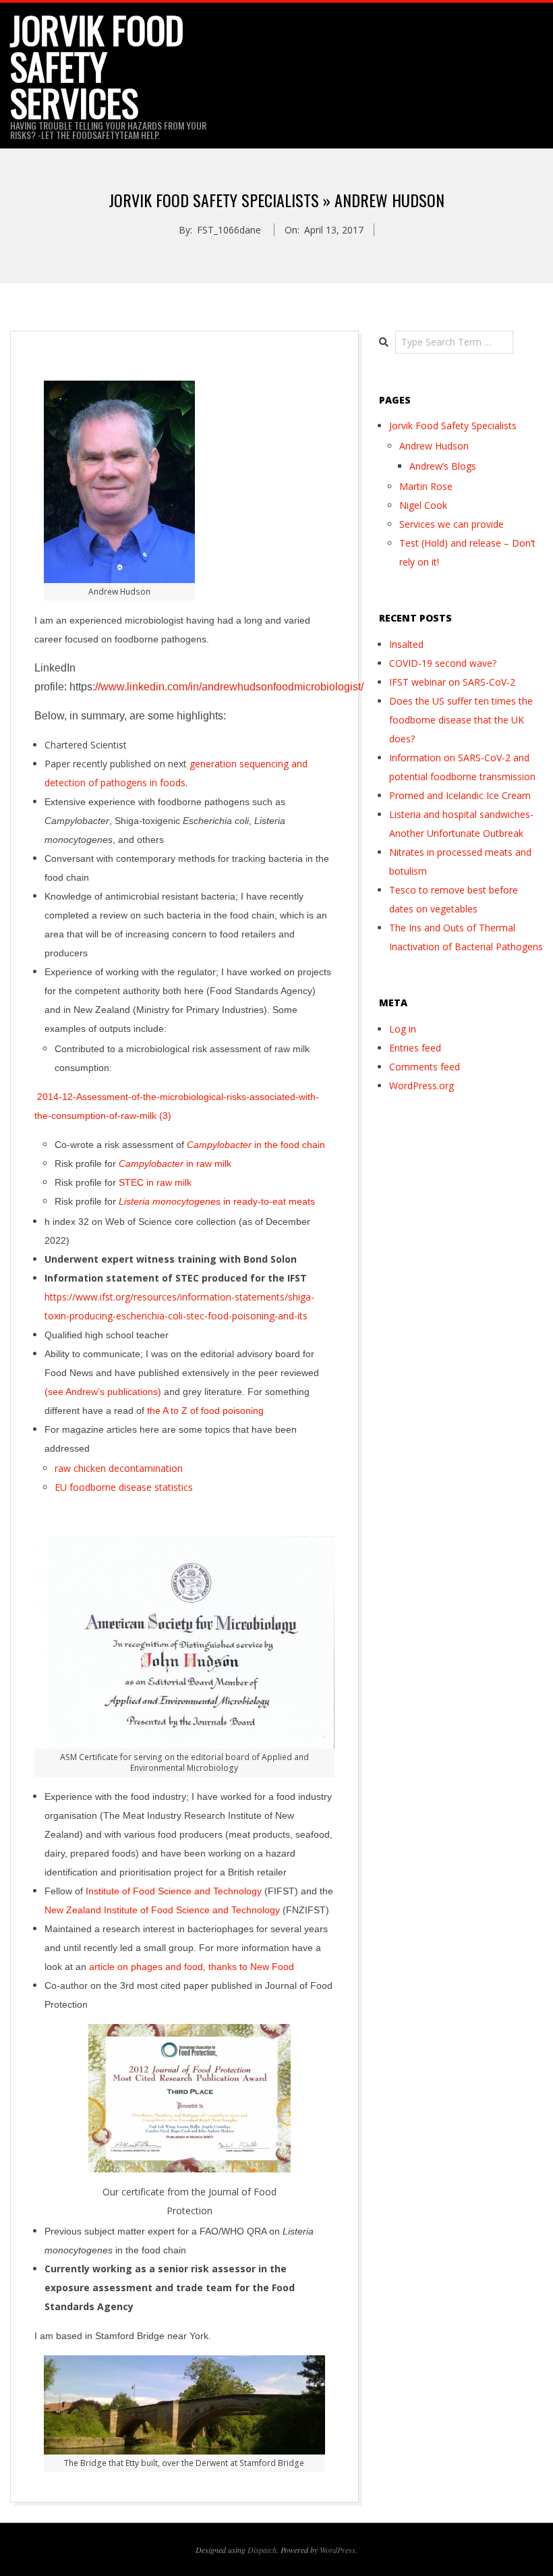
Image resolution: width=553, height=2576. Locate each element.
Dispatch (262, 2550)
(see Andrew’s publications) (103, 1392)
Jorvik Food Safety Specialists (453, 426)
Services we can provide (452, 524)
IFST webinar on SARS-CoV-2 (452, 682)
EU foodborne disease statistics (124, 1487)
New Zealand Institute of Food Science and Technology (162, 1910)
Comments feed (425, 1067)
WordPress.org (421, 1086)
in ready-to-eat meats (217, 1201)
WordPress (338, 2550)
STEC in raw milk (155, 1182)
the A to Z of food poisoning (205, 1410)
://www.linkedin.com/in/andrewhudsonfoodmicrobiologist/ (228, 687)
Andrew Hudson (434, 446)
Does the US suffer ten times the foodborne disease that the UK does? (461, 720)
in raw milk (175, 1163)
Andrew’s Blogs (443, 466)
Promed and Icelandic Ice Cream (460, 795)
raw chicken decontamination (119, 1468)
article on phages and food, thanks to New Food (192, 1967)
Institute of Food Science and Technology (174, 1891)
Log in (403, 1029)
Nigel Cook (423, 505)
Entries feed (415, 1048)
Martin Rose (426, 486)
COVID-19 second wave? (443, 663)
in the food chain (256, 1145)
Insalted (406, 644)
